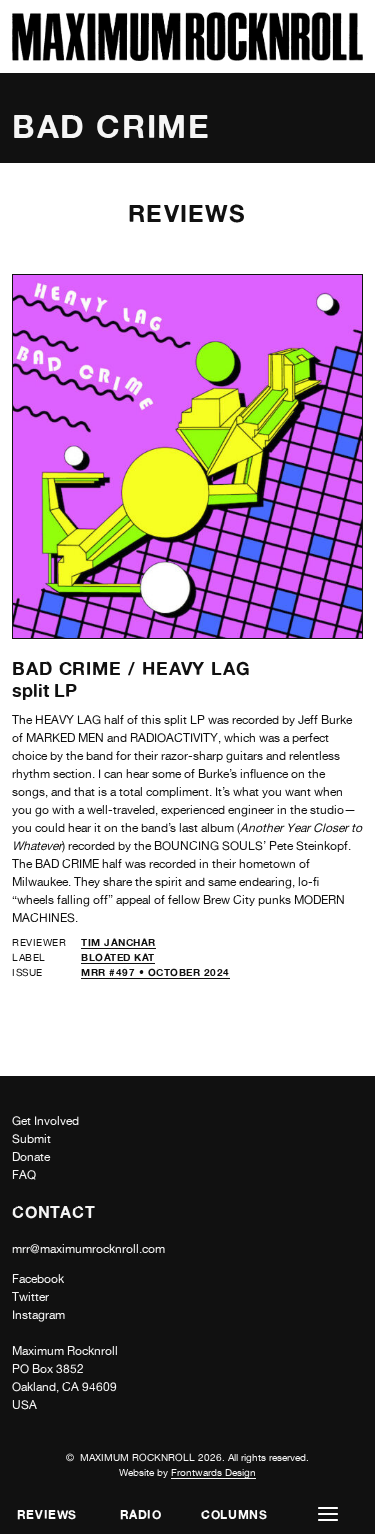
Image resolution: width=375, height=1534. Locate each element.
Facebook (38, 1279)
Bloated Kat (118, 957)
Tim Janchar (118, 942)
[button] (328, 1514)
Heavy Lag (196, 668)
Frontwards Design (213, 1472)
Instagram (38, 1315)
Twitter (30, 1297)
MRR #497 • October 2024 (155, 972)
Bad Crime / (77, 668)
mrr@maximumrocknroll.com (88, 1249)
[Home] (187, 55)
